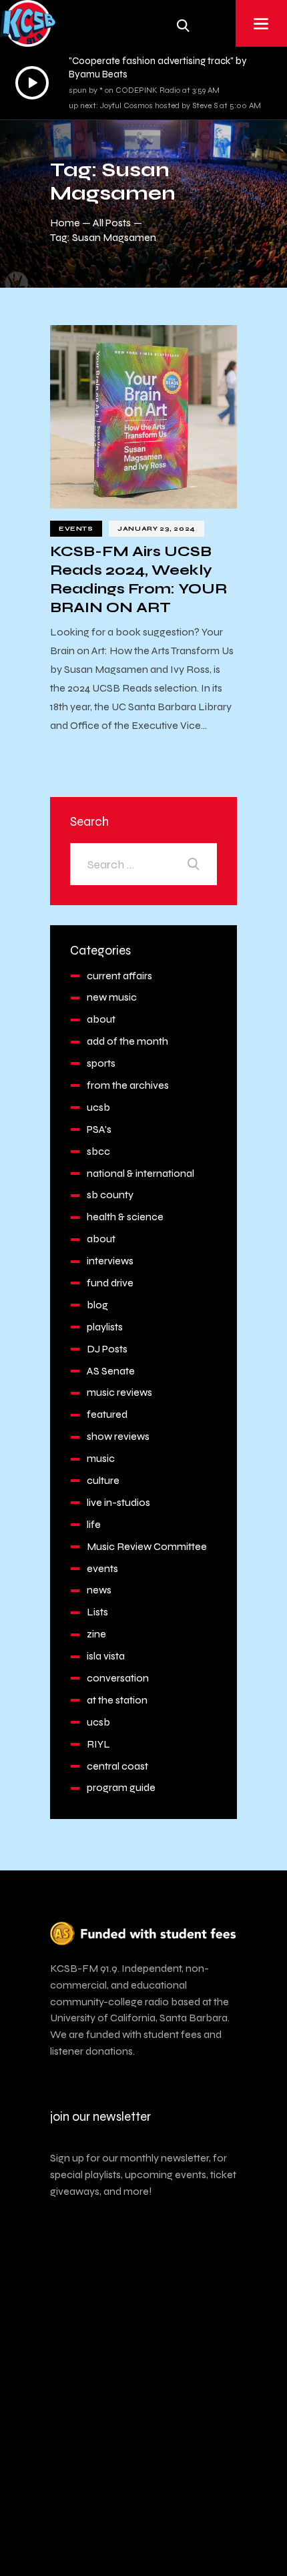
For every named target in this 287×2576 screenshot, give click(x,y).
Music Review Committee (147, 1546)
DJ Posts (107, 1349)
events (76, 529)
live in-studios (118, 1502)
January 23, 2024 (157, 529)
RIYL (98, 1744)
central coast (117, 1766)
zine (96, 1634)
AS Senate (111, 1371)
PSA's (99, 1129)
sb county (110, 1195)
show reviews (118, 1436)
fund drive (110, 1283)
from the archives (128, 1085)
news (99, 1590)
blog (97, 1305)
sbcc (98, 1151)
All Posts (112, 223)
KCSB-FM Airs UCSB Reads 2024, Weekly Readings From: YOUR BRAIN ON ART (138, 579)
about (101, 1019)
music (101, 1458)
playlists (105, 1327)
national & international (140, 1173)
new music (112, 997)
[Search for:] (143, 864)
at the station (117, 1700)
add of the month (127, 1041)
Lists (97, 1612)
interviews (110, 1261)
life (94, 1524)
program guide (121, 1787)
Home (65, 223)
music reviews (119, 1392)
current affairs (119, 976)
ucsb (98, 1107)
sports (101, 1063)
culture (103, 1480)
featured (107, 1414)
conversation (118, 1678)
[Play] (32, 83)
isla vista (106, 1656)
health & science (125, 1217)
